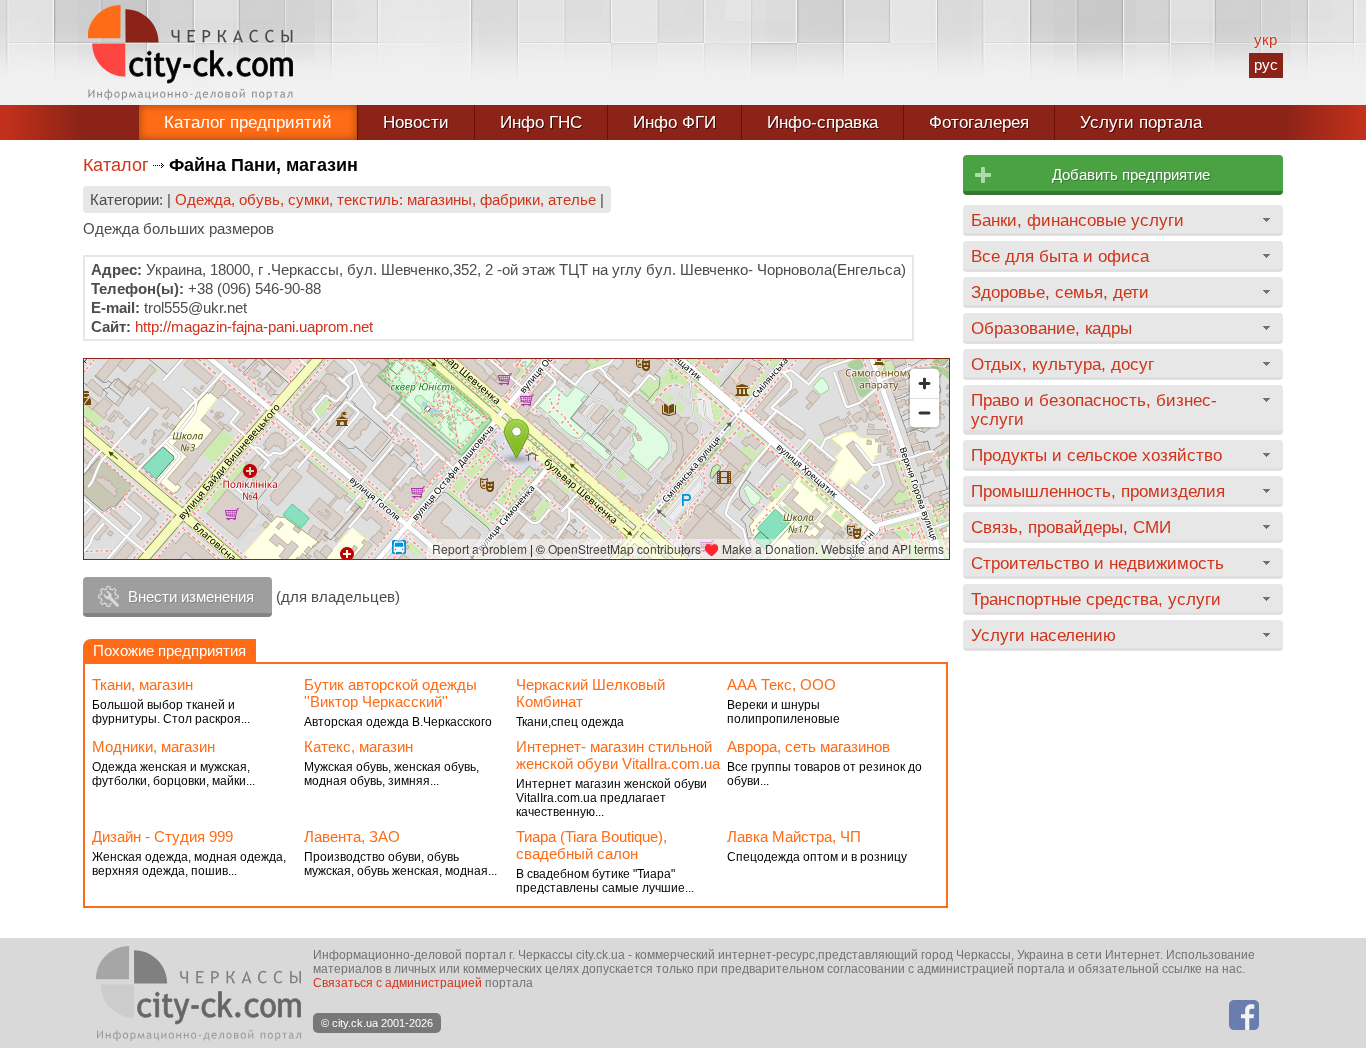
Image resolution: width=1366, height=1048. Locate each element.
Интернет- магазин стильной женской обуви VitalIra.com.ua (618, 755)
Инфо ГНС (541, 122)
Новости (416, 122)
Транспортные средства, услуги (1096, 599)
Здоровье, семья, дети (1060, 292)
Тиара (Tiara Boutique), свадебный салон (591, 845)
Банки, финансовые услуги (1077, 220)
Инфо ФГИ (674, 122)
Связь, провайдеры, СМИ (1071, 527)
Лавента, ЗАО (352, 836)
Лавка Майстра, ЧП (794, 836)
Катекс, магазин (358, 746)
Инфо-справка (822, 122)
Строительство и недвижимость (1097, 563)
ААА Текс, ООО (781, 684)
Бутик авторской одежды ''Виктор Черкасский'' (390, 693)
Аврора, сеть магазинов (808, 746)
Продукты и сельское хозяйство (1096, 455)
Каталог (116, 165)
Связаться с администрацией (397, 983)
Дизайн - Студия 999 (162, 836)
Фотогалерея (979, 122)
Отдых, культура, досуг (1062, 364)
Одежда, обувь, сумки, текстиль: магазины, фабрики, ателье (385, 199)
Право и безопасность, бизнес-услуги (1094, 409)
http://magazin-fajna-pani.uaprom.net (254, 326)
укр (1265, 39)
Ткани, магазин (142, 684)
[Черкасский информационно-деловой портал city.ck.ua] (190, 52)
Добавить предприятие (1131, 174)
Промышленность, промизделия (1098, 491)
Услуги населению (1043, 635)
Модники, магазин (153, 746)
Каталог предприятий (248, 122)
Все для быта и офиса (1060, 256)
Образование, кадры (1051, 328)
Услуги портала (1141, 122)
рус (1266, 64)
